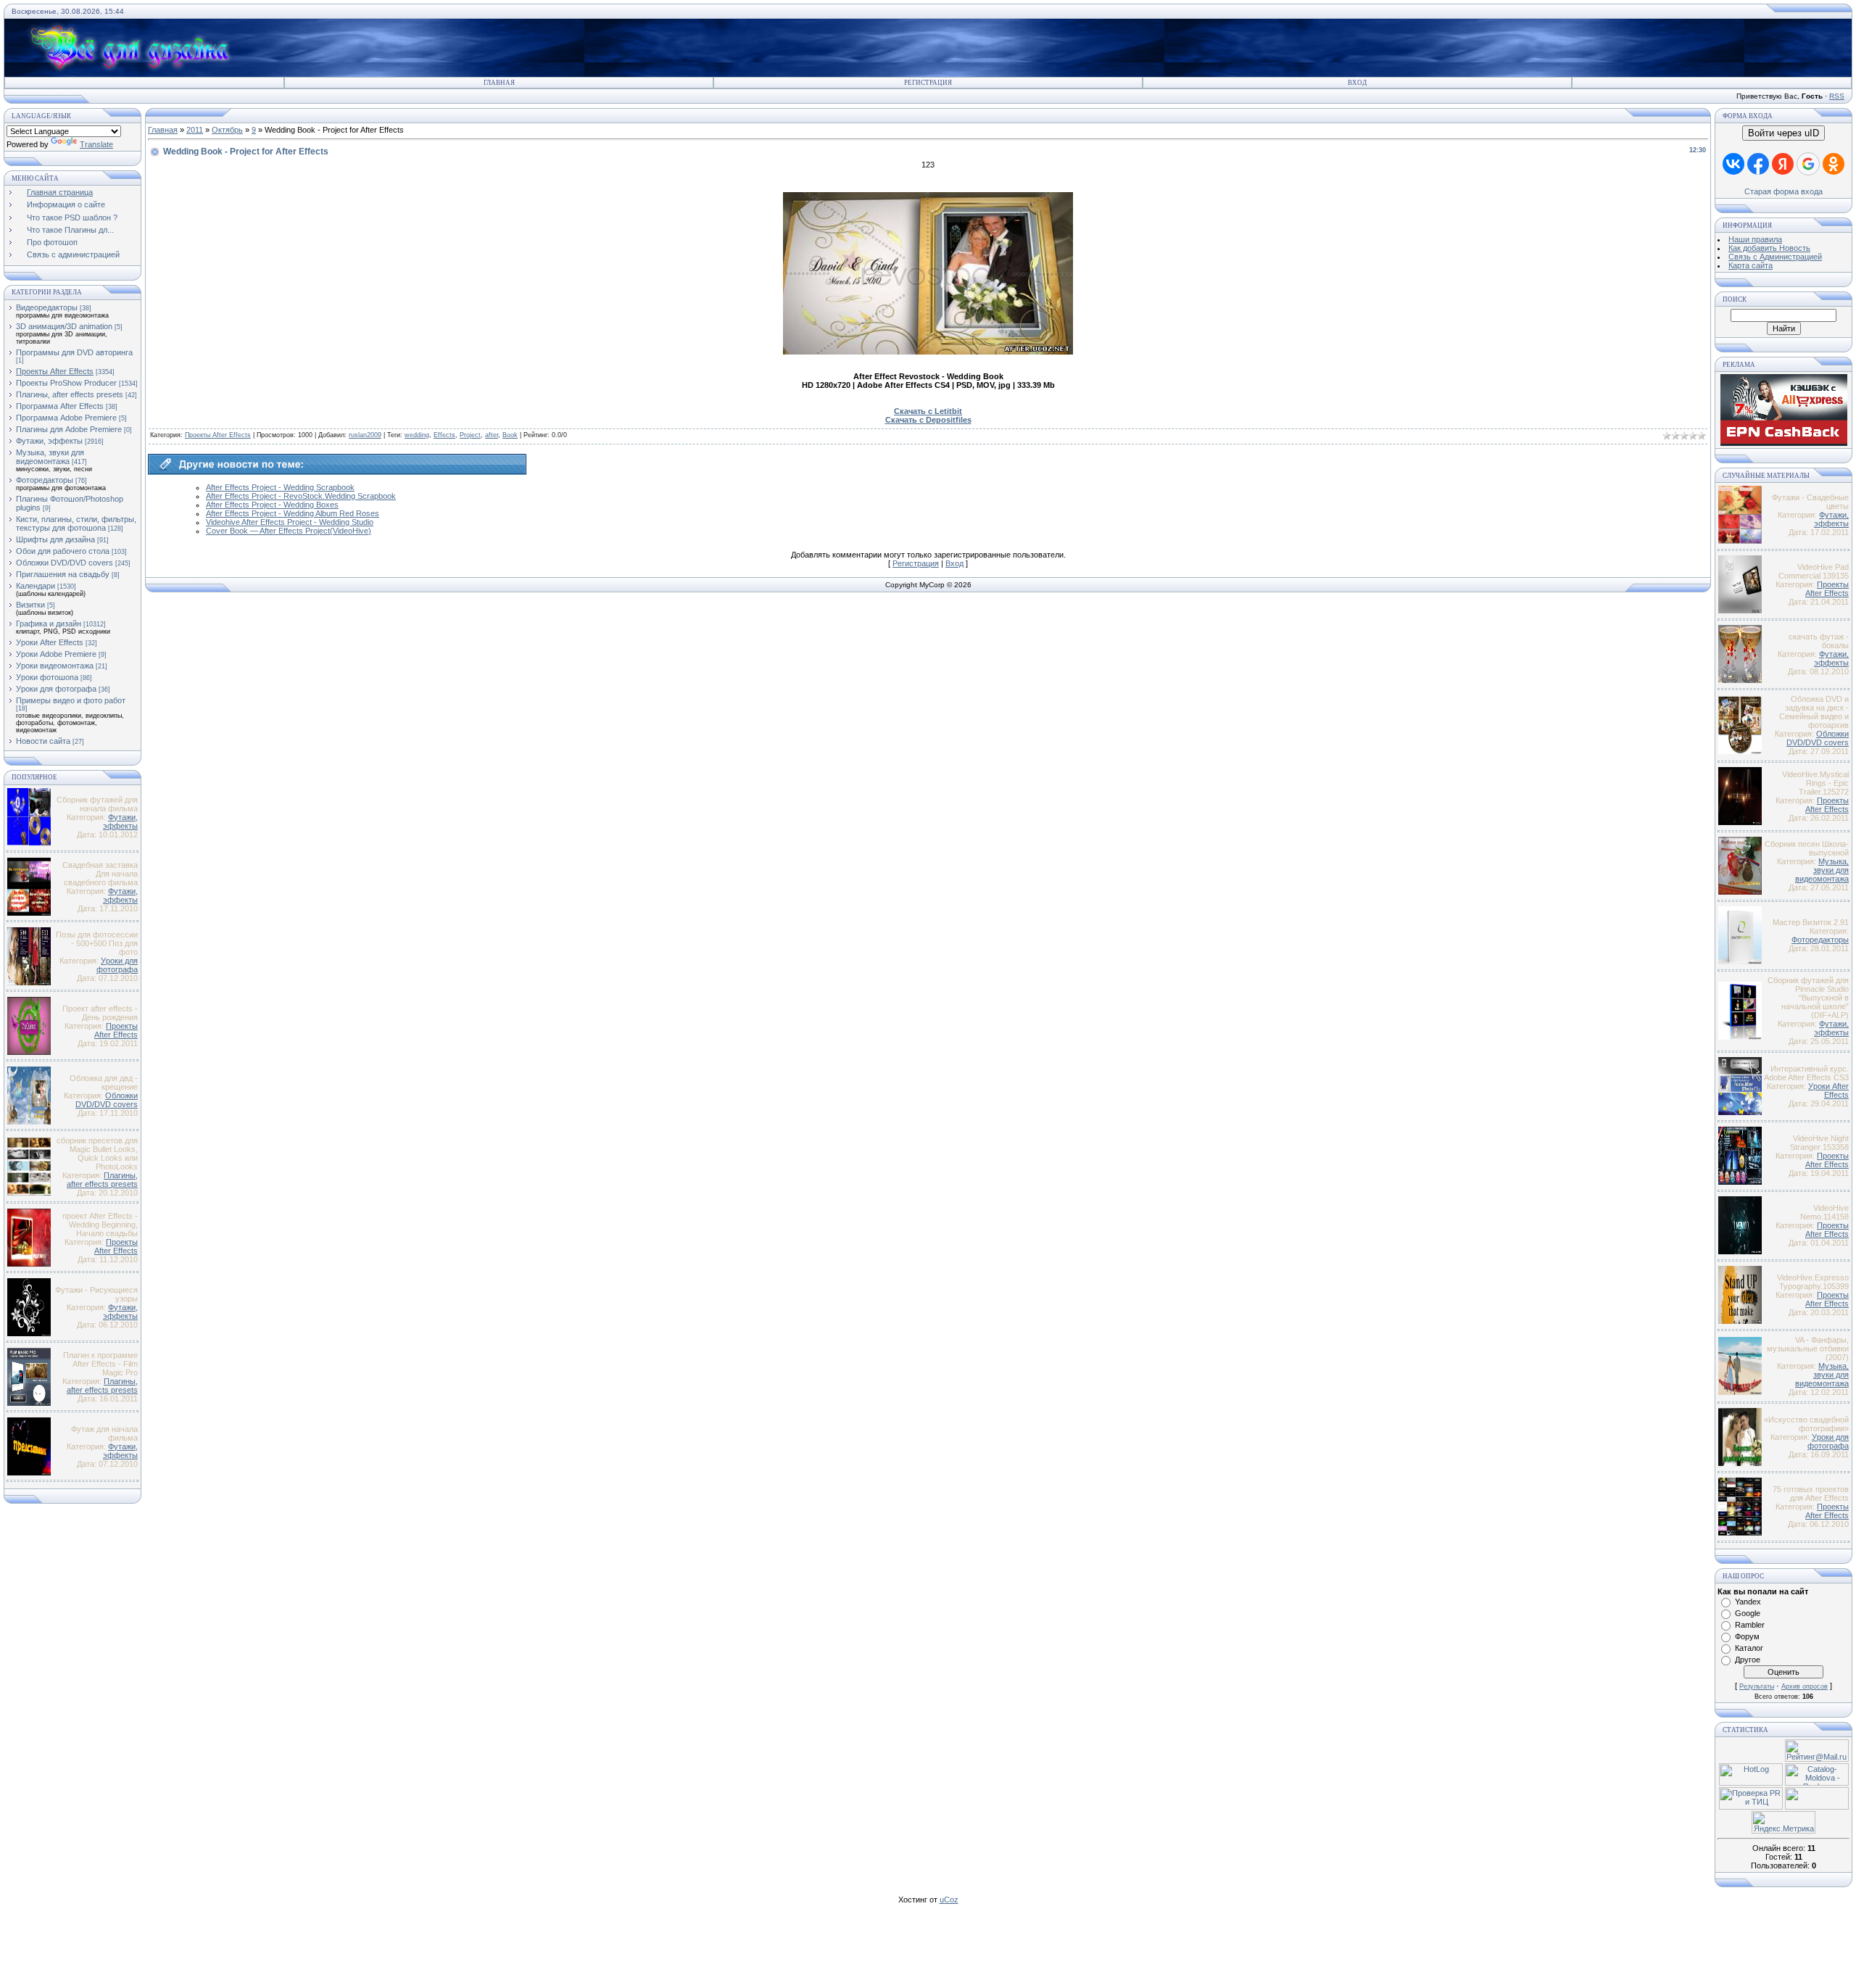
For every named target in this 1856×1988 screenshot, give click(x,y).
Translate (96, 144)
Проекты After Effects (55, 371)
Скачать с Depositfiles (928, 420)
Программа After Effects (60, 406)
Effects (444, 435)
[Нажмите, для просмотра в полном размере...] (928, 352)
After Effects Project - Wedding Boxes (272, 505)
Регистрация (928, 83)
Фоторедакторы (45, 480)
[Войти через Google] (1808, 164)
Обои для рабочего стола (63, 551)
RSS (1837, 96)
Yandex (1748, 1602)
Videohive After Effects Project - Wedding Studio (290, 522)
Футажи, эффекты (49, 441)
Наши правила (1755, 239)
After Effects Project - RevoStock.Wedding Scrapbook (301, 496)
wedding (417, 435)
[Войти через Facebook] (1758, 164)
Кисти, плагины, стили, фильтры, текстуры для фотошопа (76, 523)
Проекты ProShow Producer (66, 383)
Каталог (1749, 1648)
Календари (36, 586)
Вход (1357, 83)
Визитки (30, 605)
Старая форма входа (1783, 191)
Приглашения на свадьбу (63, 574)
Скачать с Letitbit (928, 411)
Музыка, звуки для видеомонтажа (50, 457)
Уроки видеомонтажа (55, 666)
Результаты (1757, 1686)
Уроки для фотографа (56, 689)
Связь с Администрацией (1775, 257)
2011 (195, 130)
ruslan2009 (365, 435)
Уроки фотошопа (47, 677)
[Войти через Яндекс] (1783, 164)
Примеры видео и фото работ (71, 700)
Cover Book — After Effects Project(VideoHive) (289, 531)
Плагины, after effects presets (70, 394)
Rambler (1750, 1625)
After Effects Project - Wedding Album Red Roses (293, 513)
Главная (499, 83)
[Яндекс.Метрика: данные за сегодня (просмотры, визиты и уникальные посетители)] (1783, 1822)
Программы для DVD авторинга (74, 352)
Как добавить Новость (1769, 248)
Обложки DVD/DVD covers (65, 563)
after (492, 435)
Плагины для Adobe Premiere (69, 429)
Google (1748, 1613)
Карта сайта (1751, 265)
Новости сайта (43, 741)
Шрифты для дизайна (55, 539)
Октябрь (227, 130)
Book (510, 435)
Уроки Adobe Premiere (56, 654)
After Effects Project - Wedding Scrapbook (280, 487)
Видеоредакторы (47, 307)
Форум (1747, 1636)
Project (470, 435)
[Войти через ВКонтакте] (1733, 164)
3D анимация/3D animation (64, 326)
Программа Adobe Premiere (66, 418)
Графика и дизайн (49, 624)
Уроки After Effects (50, 642)
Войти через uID (1783, 133)
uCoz (949, 1900)
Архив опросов (1805, 1686)
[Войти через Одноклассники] (1834, 164)
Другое (1748, 1660)
